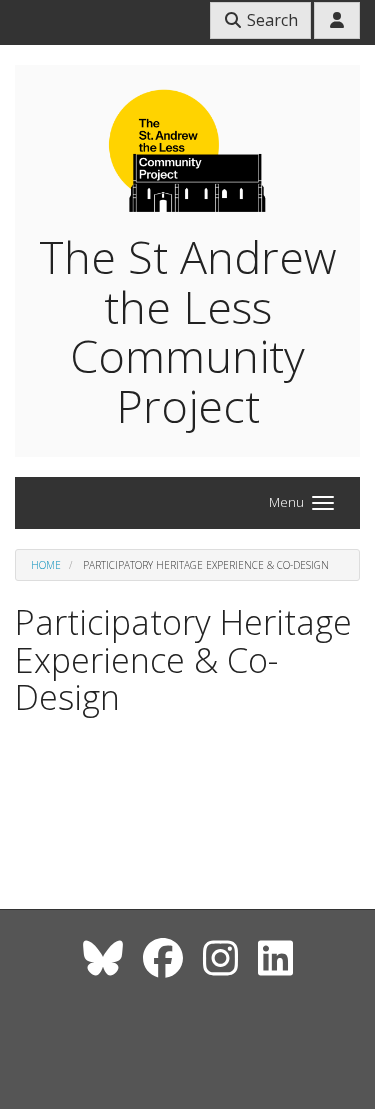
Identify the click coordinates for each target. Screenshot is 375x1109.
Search (270, 20)
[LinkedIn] (275, 957)
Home (46, 565)
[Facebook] (163, 957)
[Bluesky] (103, 957)
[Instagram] (220, 957)
